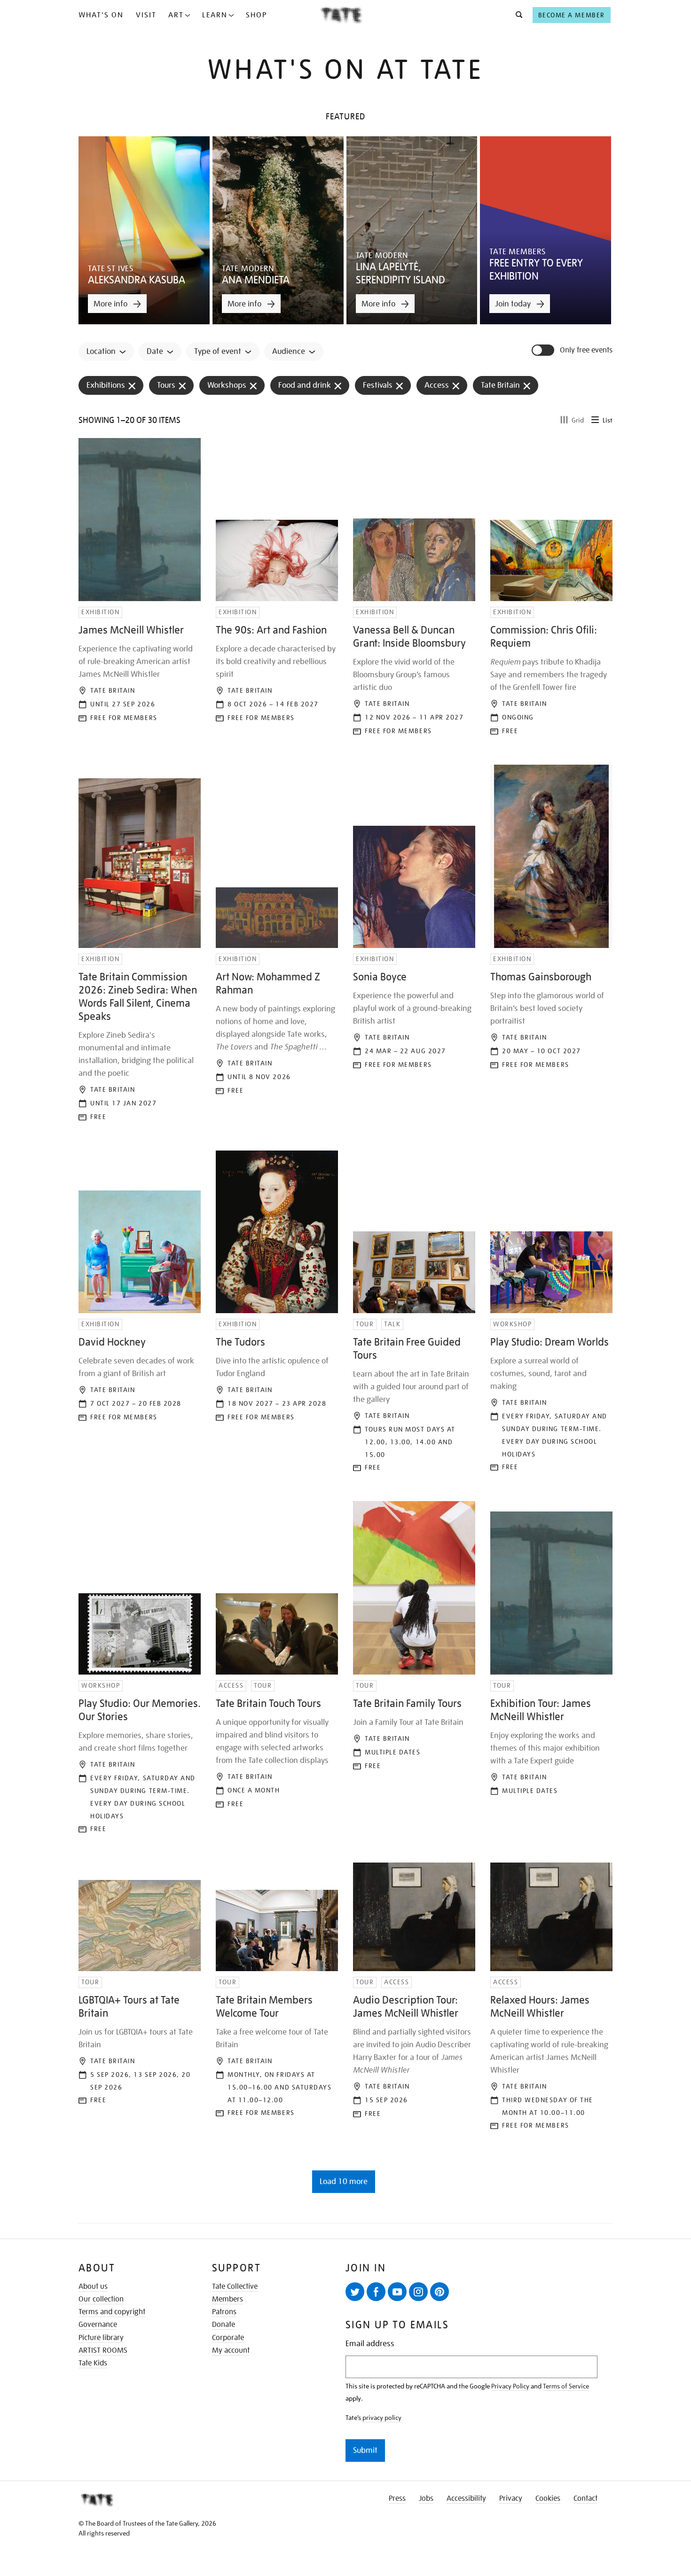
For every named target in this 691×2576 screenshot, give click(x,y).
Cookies (548, 2498)
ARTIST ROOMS (103, 2350)
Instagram (418, 2292)
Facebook (376, 2292)
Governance (98, 2325)
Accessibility (466, 2498)
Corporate (228, 2338)
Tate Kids (93, 2363)
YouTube (397, 2292)
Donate (224, 2325)
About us (93, 2286)
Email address (370, 2344)
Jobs (426, 2498)
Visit (146, 15)
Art (176, 15)
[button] (516, 15)
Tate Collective (235, 2286)
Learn (215, 15)
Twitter (355, 2292)
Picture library (101, 2338)
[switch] (544, 350)
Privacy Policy (510, 2386)
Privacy (511, 2498)
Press (397, 2498)
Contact (585, 2498)
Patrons (224, 2312)
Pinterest (440, 2292)
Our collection (101, 2299)
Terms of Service (566, 2386)
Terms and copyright (112, 2312)
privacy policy (382, 2418)
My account (231, 2350)
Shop (256, 15)
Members (228, 2299)
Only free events (586, 350)
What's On (101, 15)
